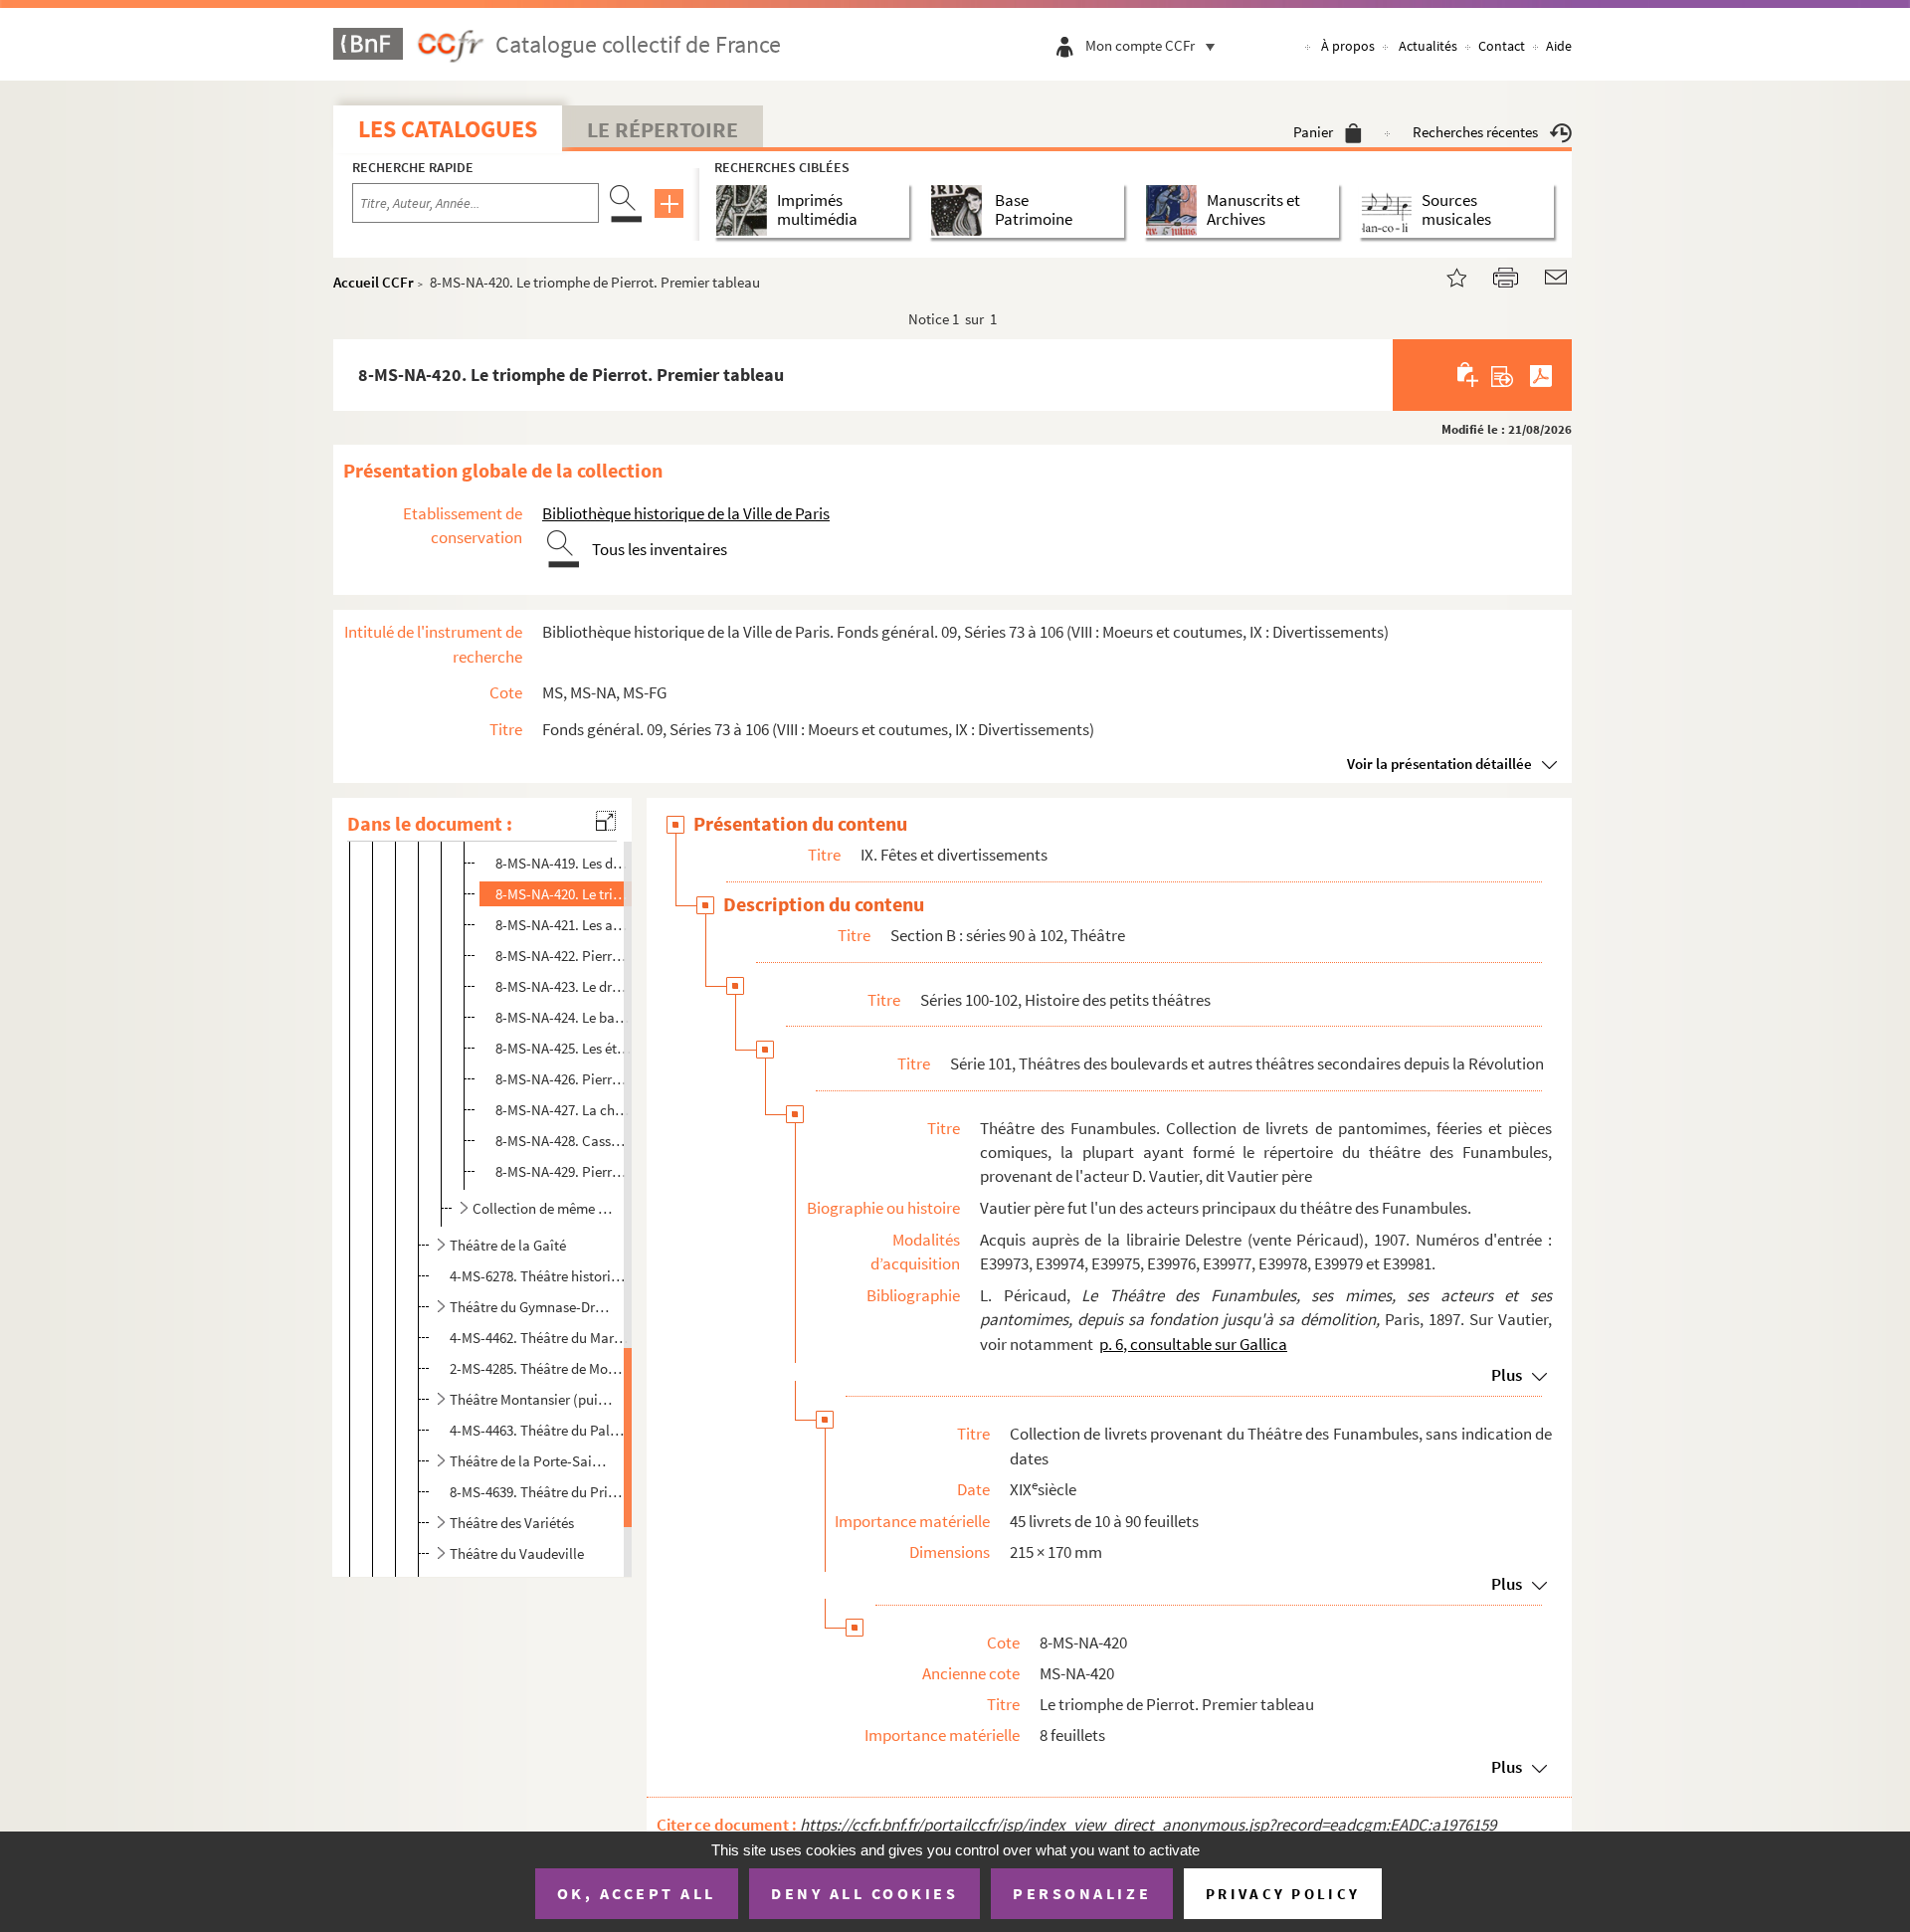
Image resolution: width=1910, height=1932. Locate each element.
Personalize (1082, 1893)
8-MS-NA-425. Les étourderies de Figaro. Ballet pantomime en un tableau (564, 1048)
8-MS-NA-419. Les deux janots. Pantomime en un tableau (564, 863)
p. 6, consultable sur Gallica (1193, 1344)
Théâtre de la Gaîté (508, 1245)
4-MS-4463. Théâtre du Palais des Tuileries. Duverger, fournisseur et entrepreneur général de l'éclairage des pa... (539, 1430)
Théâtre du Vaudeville (517, 1553)
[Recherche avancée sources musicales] (1390, 210)
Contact (1502, 46)
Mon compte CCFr (1140, 45)
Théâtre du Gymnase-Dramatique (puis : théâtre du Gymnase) (531, 1307)
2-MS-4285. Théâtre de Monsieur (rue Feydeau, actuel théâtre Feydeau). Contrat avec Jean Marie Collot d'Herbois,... (539, 1368)
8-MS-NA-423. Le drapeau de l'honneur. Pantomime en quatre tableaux (564, 986)
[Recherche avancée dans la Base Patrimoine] (960, 210)
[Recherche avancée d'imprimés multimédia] (746, 210)
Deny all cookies (864, 1893)
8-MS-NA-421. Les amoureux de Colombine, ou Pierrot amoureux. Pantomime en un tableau (564, 925)
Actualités (1428, 46)
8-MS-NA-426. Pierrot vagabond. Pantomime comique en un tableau (564, 1079)
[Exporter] (1503, 375)
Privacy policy (1283, 1894)
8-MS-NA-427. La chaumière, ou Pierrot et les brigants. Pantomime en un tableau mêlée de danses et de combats (564, 1110)
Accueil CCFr (374, 282)
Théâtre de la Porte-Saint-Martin (531, 1461)
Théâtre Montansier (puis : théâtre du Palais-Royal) (531, 1399)
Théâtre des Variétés (512, 1523)
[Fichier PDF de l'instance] (1541, 375)
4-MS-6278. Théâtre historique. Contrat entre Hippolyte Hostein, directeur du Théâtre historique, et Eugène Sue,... (539, 1276)
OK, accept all (637, 1893)
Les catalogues (448, 129)
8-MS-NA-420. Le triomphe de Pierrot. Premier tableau (564, 894)
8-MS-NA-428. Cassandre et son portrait (564, 1141)
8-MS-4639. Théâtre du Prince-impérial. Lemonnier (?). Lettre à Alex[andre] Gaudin (539, 1492)
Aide (1559, 46)
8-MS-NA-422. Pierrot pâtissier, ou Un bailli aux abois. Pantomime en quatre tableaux (564, 956)
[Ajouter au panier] (1469, 375)
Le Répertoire (663, 129)
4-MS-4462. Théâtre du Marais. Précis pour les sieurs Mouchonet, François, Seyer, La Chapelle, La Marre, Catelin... (539, 1338)
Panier (1313, 132)
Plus (1507, 1375)
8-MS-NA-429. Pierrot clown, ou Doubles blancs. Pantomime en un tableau (564, 1171)
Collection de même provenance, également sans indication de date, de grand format (543, 1208)
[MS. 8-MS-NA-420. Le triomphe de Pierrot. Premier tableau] (1444, 275)
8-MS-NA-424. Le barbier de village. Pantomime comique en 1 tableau (564, 1017)
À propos (1348, 46)
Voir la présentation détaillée (1439, 764)
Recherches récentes (1475, 132)
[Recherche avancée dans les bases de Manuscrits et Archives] (1175, 210)
